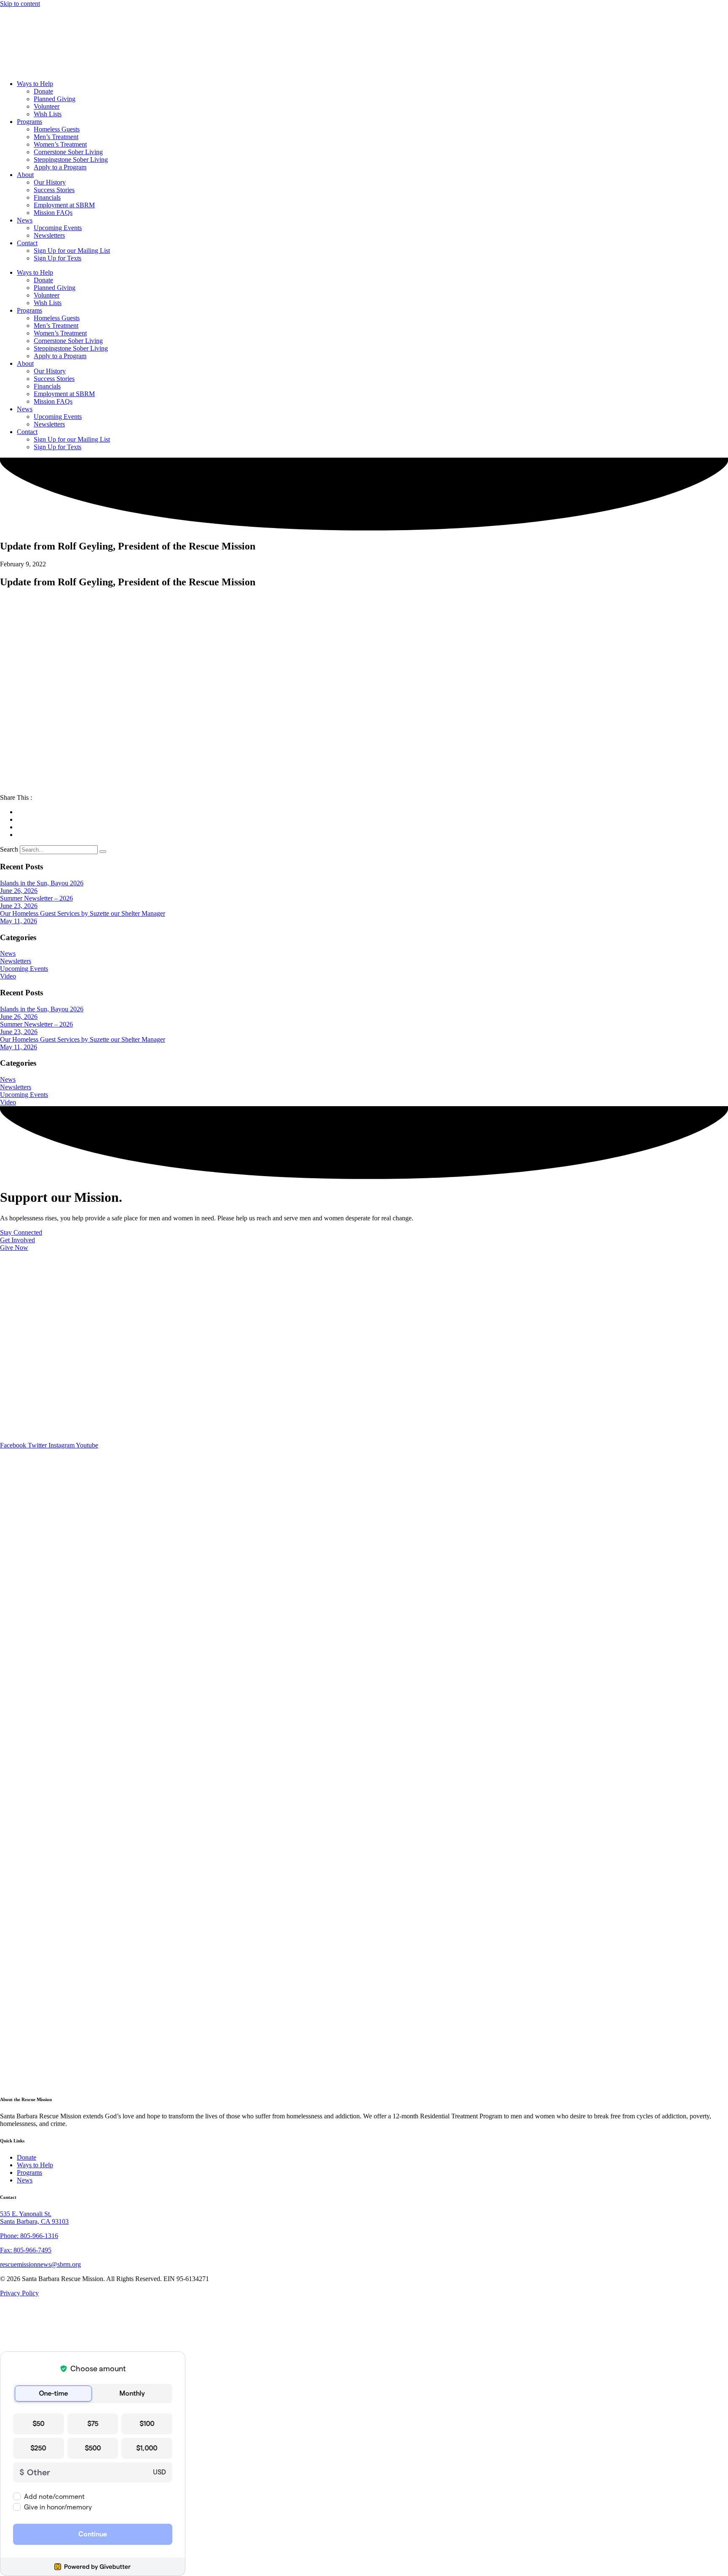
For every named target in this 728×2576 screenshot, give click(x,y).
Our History (50, 182)
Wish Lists (48, 114)
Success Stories (54, 190)
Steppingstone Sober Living (71, 159)
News (25, 220)
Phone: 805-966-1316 (29, 2236)
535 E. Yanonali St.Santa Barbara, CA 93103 (34, 2218)
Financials (47, 197)
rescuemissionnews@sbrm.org (40, 2264)
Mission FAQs (53, 213)
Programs (29, 122)
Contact (27, 243)
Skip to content (20, 4)
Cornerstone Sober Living (68, 152)
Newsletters (49, 235)
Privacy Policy (19, 2293)
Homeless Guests (57, 129)
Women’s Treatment (60, 144)
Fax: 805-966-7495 (26, 2250)
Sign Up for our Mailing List (72, 251)
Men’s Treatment (56, 137)
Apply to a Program (60, 167)
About (25, 175)
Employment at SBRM (64, 205)
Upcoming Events (58, 228)
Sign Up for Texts (58, 258)
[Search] (103, 852)
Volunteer (47, 106)
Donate (43, 91)
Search (9, 849)
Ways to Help (35, 84)
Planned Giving (55, 99)
